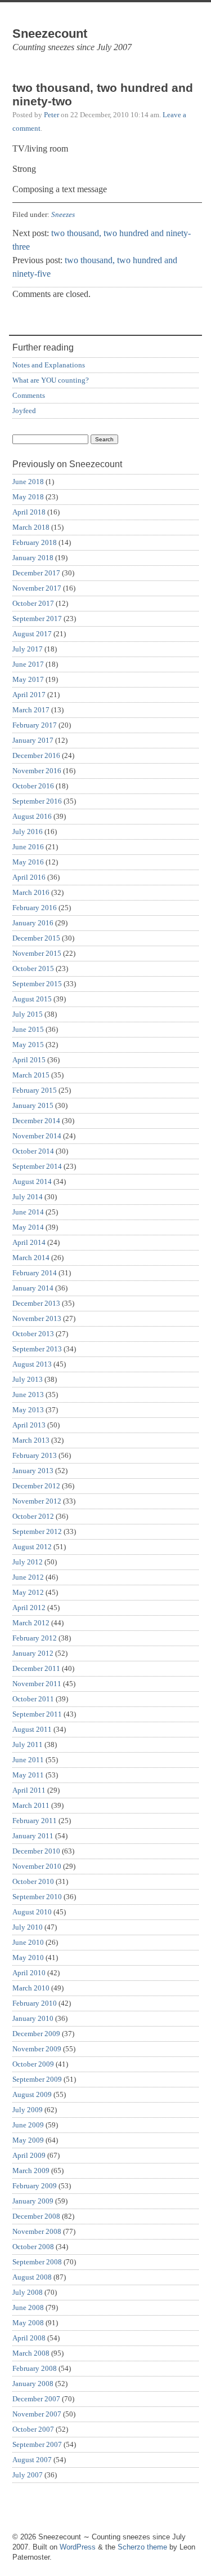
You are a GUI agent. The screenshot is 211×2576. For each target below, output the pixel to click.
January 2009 (33, 2201)
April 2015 (29, 1060)
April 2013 (29, 1425)
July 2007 (28, 2475)
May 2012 (28, 1592)
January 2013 (33, 1471)
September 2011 (37, 1714)
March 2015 (31, 1075)
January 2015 (33, 1105)
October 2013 (33, 1334)
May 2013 (28, 1410)
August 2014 (32, 1181)
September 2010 (37, 1897)
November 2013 (37, 1318)
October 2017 (33, 603)
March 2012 (31, 1623)
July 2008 (28, 2292)
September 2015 (37, 984)
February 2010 (35, 2003)
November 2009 (37, 2049)
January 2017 (33, 740)
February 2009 (35, 2186)
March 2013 (31, 1440)
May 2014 (28, 1227)
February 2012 (35, 1638)
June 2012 (28, 1577)
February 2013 (35, 1455)
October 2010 (33, 1881)
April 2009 (29, 2155)
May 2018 (28, 497)
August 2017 (32, 634)
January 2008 (33, 2384)
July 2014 (28, 1197)
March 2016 (31, 892)
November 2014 (37, 1136)
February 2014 (35, 1273)
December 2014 (36, 1121)
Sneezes (63, 214)
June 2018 (28, 482)
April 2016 (29, 877)
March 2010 (31, 1988)
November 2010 (37, 1866)
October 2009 (33, 2064)
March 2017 (31, 710)
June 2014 (28, 1212)
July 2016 (28, 832)
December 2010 (36, 1851)
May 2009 (28, 2140)
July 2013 (28, 1379)
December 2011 (36, 1668)
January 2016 (33, 923)
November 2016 (37, 771)
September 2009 (37, 2079)
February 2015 (35, 1090)
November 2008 (37, 2231)
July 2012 (28, 1562)
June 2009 (28, 2125)
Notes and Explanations (49, 365)
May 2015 (28, 1045)
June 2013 (28, 1395)
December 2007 (36, 2399)
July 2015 (28, 1014)
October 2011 (33, 1699)
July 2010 (28, 1927)
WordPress (78, 2547)
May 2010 (28, 1958)
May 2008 (28, 2323)
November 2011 (37, 1684)
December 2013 (36, 1303)
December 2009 (36, 2034)
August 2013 (32, 1364)
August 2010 (32, 1912)
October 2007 (33, 2429)
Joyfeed (24, 411)
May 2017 (28, 679)
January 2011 (33, 1836)
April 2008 (29, 2338)
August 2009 (32, 2094)
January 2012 (33, 1653)
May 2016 (28, 862)
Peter (51, 115)
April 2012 (29, 1608)
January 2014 (33, 1288)
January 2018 (33, 558)
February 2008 (35, 2368)
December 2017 (36, 573)
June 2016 (28, 847)
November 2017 (37, 588)
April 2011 (29, 1790)
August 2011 (32, 1729)
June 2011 (28, 1760)
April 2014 (29, 1242)
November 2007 (37, 2414)
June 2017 (28, 664)
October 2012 (33, 1516)
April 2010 (29, 1973)
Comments (29, 395)
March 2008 (31, 2353)
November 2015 (37, 953)
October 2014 (33, 1151)
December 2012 (36, 1486)
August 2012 (32, 1547)
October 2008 (33, 2247)
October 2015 (33, 968)
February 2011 (35, 1821)
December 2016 (36, 755)
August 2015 (32, 999)
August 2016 (32, 816)
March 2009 (31, 2171)
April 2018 (29, 512)
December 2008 (36, 2216)
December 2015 (36, 938)
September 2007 (37, 2444)
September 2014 (37, 1166)
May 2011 (28, 1775)
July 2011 (28, 1744)
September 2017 (37, 618)
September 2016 (37, 801)
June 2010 (28, 1942)
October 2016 (33, 786)
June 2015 (28, 1029)
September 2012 (37, 1531)
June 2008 (28, 2307)
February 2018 (35, 542)
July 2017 (28, 649)
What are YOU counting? (51, 380)
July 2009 (28, 2110)
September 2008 (37, 2262)
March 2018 (31, 527)
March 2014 (31, 1258)
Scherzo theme (142, 2547)
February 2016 (35, 908)
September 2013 (37, 1349)
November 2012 (37, 1501)
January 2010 (33, 2018)
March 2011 (31, 1805)
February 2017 (35, 725)
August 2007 (32, 2460)
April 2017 (29, 695)
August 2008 (32, 2277)
